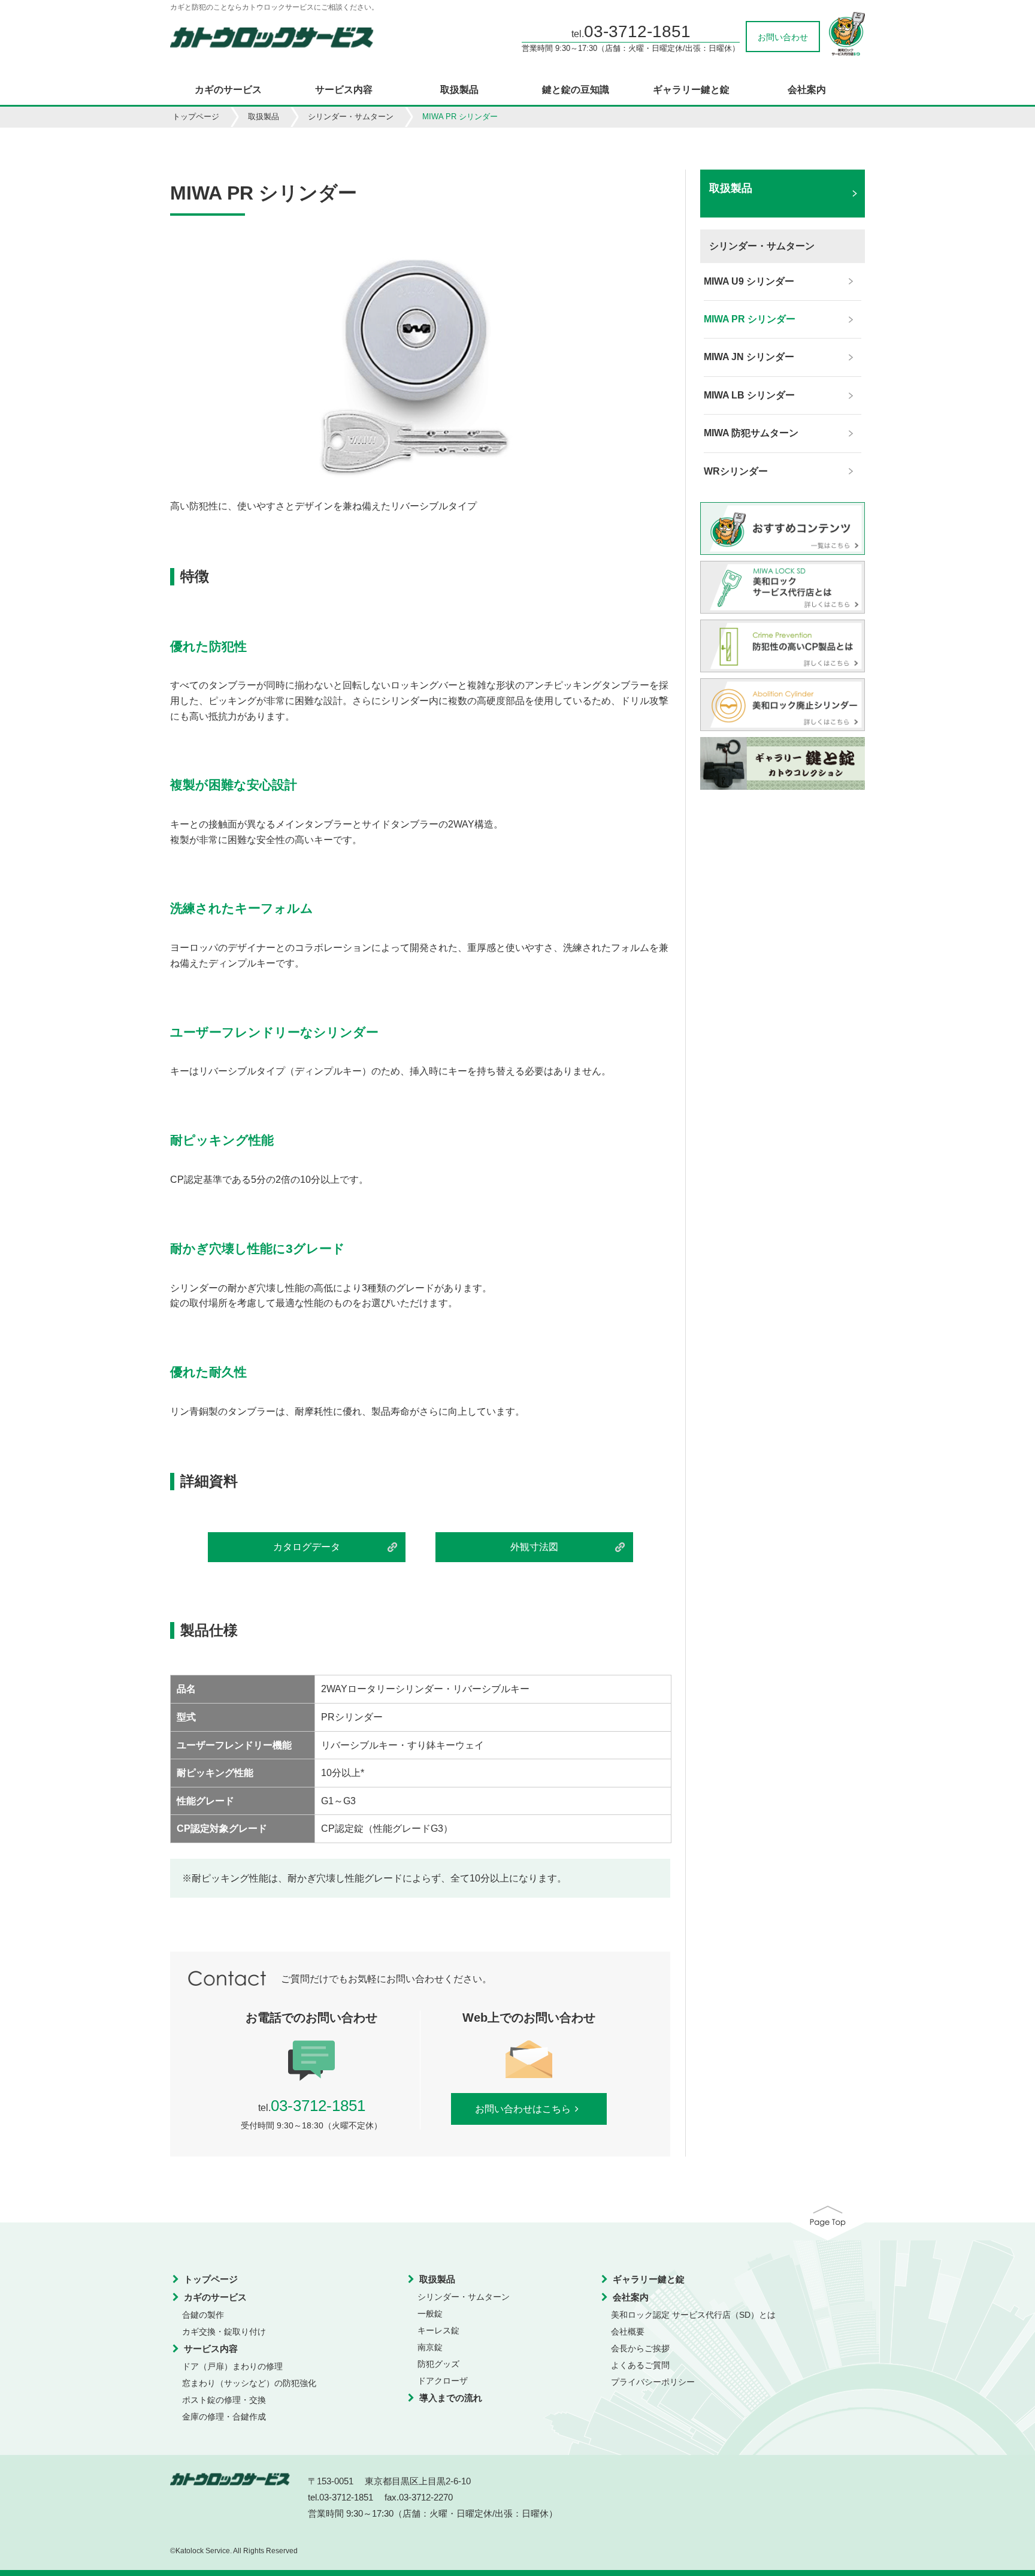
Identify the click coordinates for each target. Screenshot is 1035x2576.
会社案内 (807, 90)
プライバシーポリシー (653, 2382)
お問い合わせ (783, 37)
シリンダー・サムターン (351, 117)
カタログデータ (307, 1547)
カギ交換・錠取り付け (224, 2332)
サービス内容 (344, 90)
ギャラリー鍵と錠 (691, 90)
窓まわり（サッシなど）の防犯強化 (249, 2383)
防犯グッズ (438, 2364)
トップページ (196, 117)
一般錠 (430, 2314)
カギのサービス (228, 90)
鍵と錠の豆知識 (576, 90)
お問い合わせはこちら (523, 2109)
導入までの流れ (451, 2398)
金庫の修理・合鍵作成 (224, 2417)
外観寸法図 (534, 1547)
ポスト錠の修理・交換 (224, 2400)
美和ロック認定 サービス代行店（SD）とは (693, 2315)
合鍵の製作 (203, 2315)
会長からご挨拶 (640, 2348)
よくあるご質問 (640, 2365)
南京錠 (430, 2347)
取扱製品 (459, 90)
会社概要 (628, 2332)
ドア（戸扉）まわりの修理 (232, 2366)
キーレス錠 (438, 2330)
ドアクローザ (443, 2381)
